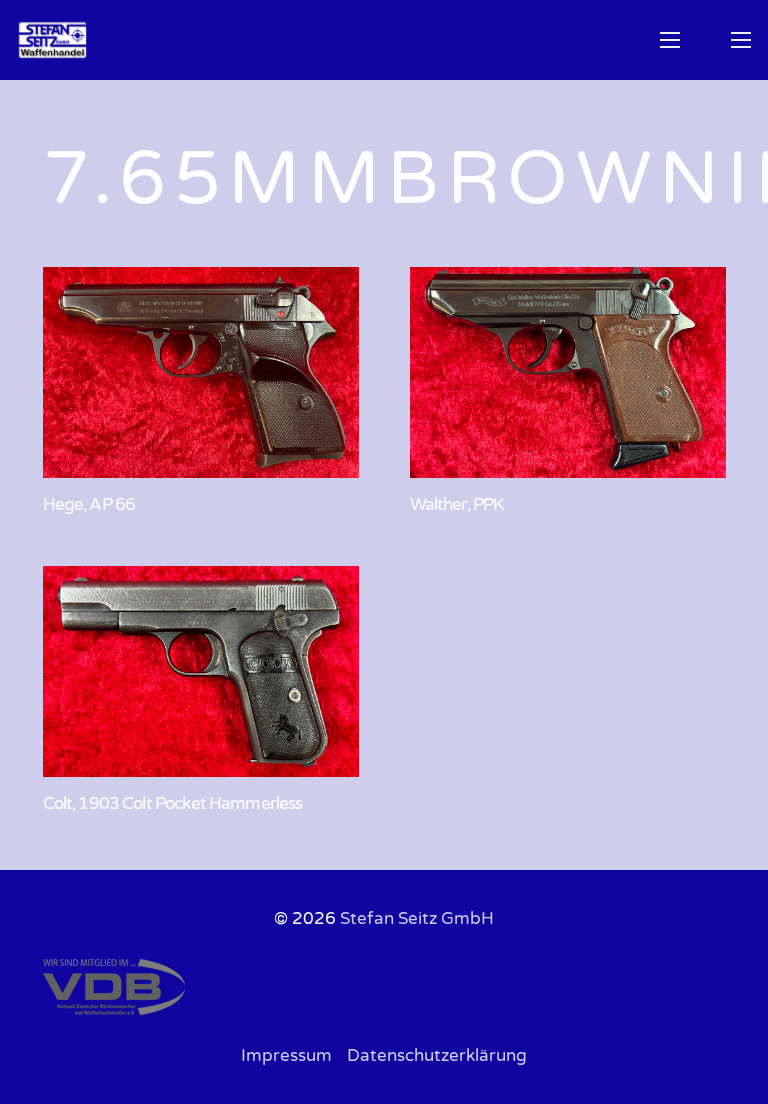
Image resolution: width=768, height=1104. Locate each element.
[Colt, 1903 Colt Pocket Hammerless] (201, 671)
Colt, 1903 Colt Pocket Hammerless (173, 803)
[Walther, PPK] (568, 372)
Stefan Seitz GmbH (417, 918)
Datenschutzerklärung (437, 1055)
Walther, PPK (457, 504)
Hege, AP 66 (89, 504)
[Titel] (52, 40)
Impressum (286, 1055)
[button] (669, 40)
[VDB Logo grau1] (384, 987)
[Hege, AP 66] (201, 372)
